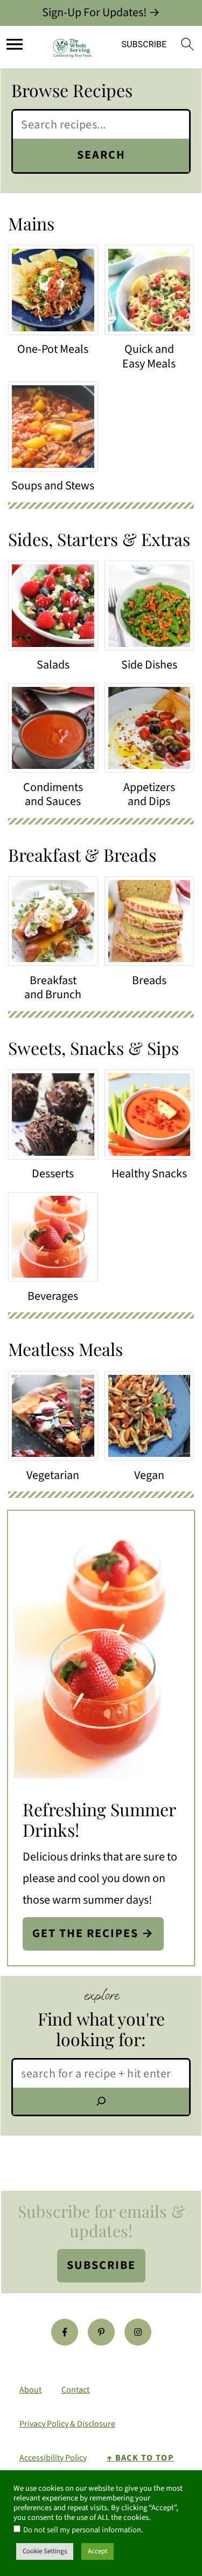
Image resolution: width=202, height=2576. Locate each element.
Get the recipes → (93, 1933)
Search (101, 155)
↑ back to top (140, 2458)
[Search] (101, 2101)
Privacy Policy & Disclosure (67, 2424)
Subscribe (101, 2265)
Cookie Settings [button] (45, 2551)
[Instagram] (138, 2332)
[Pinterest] (101, 2332)
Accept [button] (97, 2551)
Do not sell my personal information (82, 2530)
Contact (75, 2390)
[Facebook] (65, 2332)
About (30, 2390)
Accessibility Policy (53, 2458)
